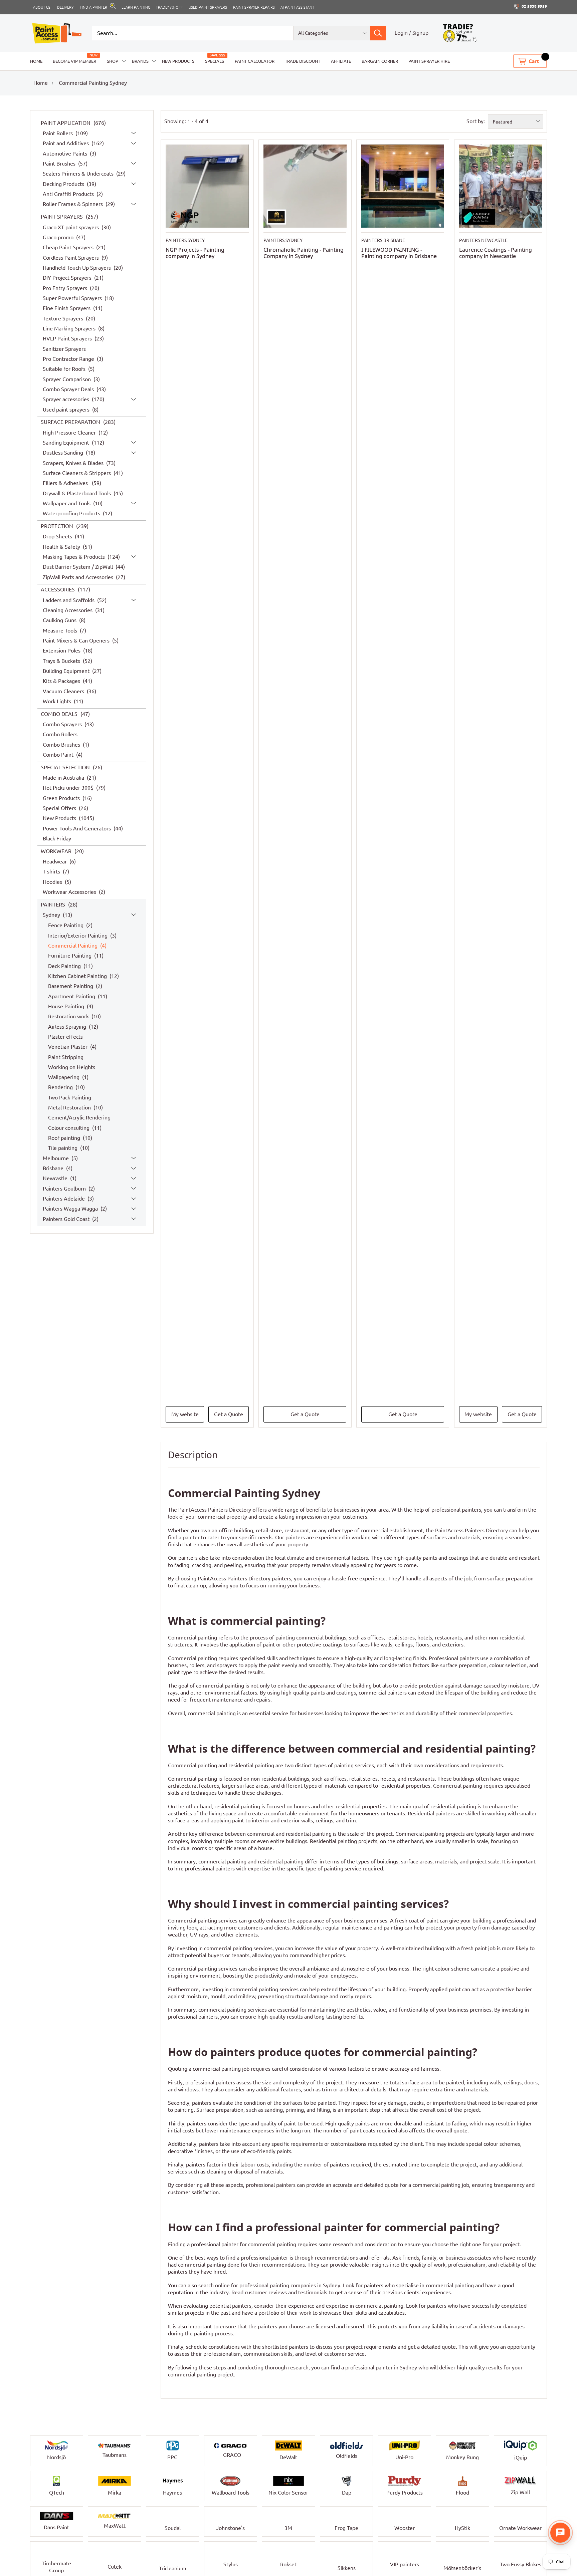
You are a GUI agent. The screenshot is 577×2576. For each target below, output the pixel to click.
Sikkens (347, 2567)
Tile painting (63, 1148)
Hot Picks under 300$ (69, 788)
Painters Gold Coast (67, 1219)
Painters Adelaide (64, 1199)
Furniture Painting (70, 956)
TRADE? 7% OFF (169, 7)
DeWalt (288, 2457)
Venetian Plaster (68, 1047)
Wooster (405, 2526)
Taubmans (115, 2455)
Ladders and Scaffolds (69, 600)
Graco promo (59, 237)
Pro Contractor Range (69, 359)
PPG (172, 2457)
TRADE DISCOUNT (303, 61)
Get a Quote (229, 1414)
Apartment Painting (72, 996)
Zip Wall (520, 2492)
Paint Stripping (66, 1057)
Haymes (172, 2493)
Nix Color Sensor (288, 2493)
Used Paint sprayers (208, 7)
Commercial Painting (73, 946)
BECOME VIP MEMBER (74, 61)
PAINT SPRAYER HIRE (429, 61)
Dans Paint (56, 2527)
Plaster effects (65, 1036)
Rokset (288, 2567)
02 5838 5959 (534, 6)
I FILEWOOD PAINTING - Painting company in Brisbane (399, 253)
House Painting (67, 1006)
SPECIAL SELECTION (66, 767)
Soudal (173, 2528)
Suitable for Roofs (65, 369)
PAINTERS (54, 904)
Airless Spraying (68, 1026)
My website (185, 1414)
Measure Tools (61, 630)
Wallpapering (64, 1077)
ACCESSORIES (58, 589)
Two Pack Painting (70, 1097)
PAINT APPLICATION (66, 123)
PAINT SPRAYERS (62, 217)
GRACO (232, 2455)
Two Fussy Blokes (521, 2567)
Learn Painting (136, 7)
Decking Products (64, 184)
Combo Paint (59, 755)
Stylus (231, 2567)
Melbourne (56, 1158)
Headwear (55, 861)
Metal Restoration (70, 1107)
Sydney (52, 915)
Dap (347, 2493)
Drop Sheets (58, 536)
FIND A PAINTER (93, 7)
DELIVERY (65, 7)
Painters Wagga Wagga (71, 1209)
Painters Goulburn (65, 1188)
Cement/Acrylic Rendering (79, 1117)
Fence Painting (66, 925)
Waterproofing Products (72, 513)
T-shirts (52, 871)
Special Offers (60, 808)
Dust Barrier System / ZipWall (78, 567)
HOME (36, 61)
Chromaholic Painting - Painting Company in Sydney (304, 253)
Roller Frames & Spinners (73, 204)
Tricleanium (173, 2568)
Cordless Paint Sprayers (71, 257)
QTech (57, 2493)
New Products (60, 818)
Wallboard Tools (231, 2493)
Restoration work (69, 1016)
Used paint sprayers (67, 409)
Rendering (61, 1087)
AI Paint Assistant (297, 7)
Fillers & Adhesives (67, 483)
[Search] (378, 33)
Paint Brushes (60, 164)
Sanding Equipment (67, 443)
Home (41, 83)
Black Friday (57, 838)
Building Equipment (67, 671)
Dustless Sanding (64, 453)
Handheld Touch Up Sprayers (77, 268)
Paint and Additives (66, 143)
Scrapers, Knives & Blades (74, 463)
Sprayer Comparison (67, 379)
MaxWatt (115, 2526)
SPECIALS (215, 61)
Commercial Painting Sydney (93, 83)
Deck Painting (65, 966)
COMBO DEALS (60, 714)
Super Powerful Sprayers (73, 298)
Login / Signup (412, 33)
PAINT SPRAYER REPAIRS (254, 7)
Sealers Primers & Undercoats (79, 174)
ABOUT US (42, 7)
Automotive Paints (66, 154)
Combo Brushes (62, 744)
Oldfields (347, 2456)
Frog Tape (346, 2528)
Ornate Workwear (520, 2528)
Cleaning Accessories (68, 610)
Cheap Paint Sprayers (69, 247)
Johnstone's (230, 2528)
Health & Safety (62, 546)
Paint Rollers (58, 133)
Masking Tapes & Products (74, 557)
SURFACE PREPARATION (71, 422)
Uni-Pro (404, 2457)
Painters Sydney (185, 240)
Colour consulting (69, 1127)
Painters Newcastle (483, 240)
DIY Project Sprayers (68, 278)
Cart (534, 61)
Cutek (115, 2565)
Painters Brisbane (383, 240)
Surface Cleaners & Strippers (77, 473)
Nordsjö (56, 2457)
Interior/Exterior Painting (78, 935)
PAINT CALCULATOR (255, 61)
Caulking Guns (60, 620)
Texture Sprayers (64, 318)
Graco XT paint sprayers (71, 227)
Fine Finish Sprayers (67, 308)
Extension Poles (62, 651)
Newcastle (56, 1178)
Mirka (115, 2493)
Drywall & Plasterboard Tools (77, 493)
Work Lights (58, 701)
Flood (462, 2493)
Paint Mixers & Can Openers (77, 640)
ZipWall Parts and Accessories (79, 577)
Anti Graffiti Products (69, 194)
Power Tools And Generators (77, 828)
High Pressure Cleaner (70, 432)
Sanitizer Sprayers (64, 348)
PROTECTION (58, 526)
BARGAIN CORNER (380, 61)
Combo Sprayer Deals (69, 389)
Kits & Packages (62, 681)
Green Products (62, 798)
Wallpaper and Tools (67, 503)
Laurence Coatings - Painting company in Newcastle (496, 253)
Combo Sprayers (63, 724)
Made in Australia (64, 778)
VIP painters (405, 2567)
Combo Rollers (60, 734)
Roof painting (65, 1138)
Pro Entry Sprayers (66, 288)
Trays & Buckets (62, 661)
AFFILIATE (341, 61)
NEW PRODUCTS (178, 61)
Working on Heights (72, 1067)
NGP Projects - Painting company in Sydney (195, 253)
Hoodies (53, 881)
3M (288, 2528)
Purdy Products (405, 2493)
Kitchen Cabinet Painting (78, 976)
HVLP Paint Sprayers (68, 338)
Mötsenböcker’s (462, 2567)
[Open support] (560, 2533)
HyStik (462, 2528)
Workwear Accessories (70, 892)
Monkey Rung (462, 2457)
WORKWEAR (57, 851)
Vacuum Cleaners (64, 691)
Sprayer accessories (67, 399)
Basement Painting (71, 986)
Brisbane (54, 1168)
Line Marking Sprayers (70, 328)
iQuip (521, 2458)
